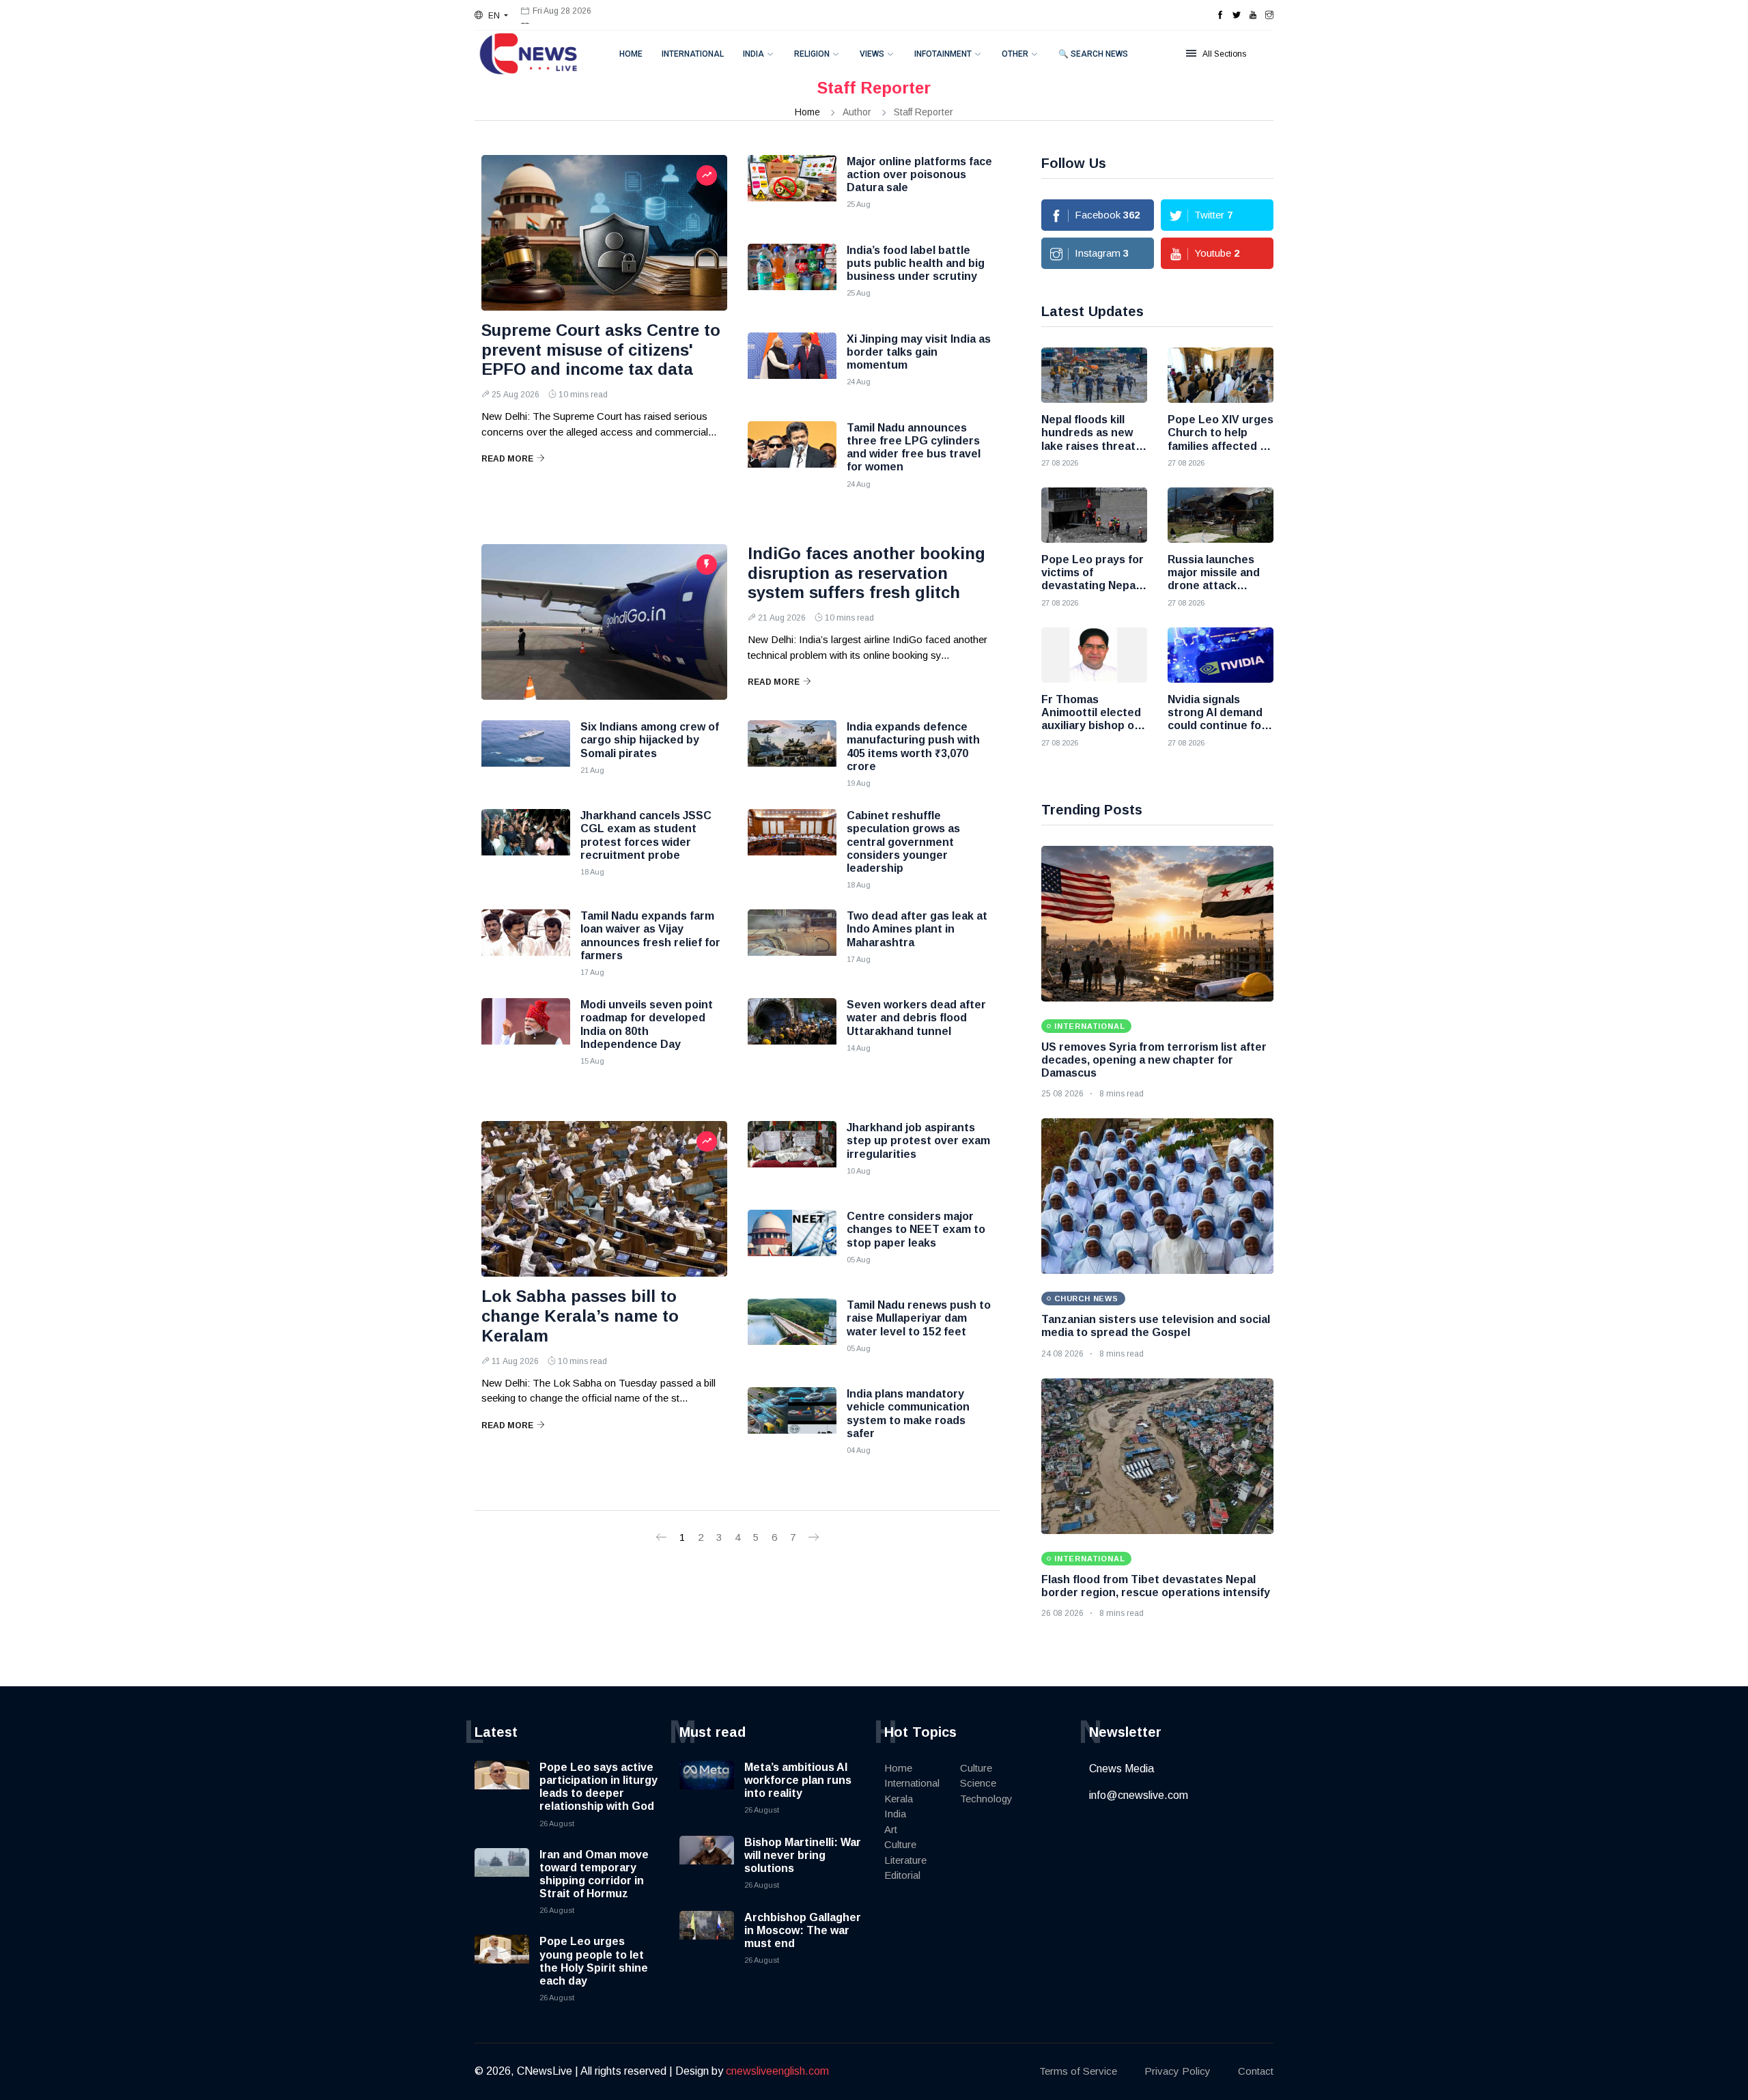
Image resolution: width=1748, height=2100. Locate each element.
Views (872, 54)
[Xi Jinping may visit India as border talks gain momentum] (792, 367)
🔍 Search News (1093, 54)
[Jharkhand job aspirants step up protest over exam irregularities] (792, 1155)
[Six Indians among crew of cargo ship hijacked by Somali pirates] (526, 754)
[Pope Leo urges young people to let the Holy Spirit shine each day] (502, 1962)
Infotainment (943, 54)
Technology (986, 1799)
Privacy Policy (1178, 2071)
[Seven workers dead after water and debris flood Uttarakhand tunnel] (792, 1032)
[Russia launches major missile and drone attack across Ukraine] (1221, 515)
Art (891, 1829)
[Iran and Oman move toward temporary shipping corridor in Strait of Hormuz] (502, 1875)
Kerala (899, 1799)
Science (978, 1783)
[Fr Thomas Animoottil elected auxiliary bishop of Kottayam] (1094, 655)
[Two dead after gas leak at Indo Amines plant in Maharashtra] (792, 943)
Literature (905, 1860)
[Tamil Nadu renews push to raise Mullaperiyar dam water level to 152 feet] (792, 1333)
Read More (507, 459)
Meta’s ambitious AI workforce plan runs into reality (798, 1780)
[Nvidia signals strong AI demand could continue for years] (1221, 655)
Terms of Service (1078, 2071)
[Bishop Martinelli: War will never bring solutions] (707, 1863)
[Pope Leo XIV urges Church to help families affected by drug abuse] (1221, 375)
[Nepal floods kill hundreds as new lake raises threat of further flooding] (1094, 375)
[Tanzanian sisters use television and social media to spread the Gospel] (1157, 1196)
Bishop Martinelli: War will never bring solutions (803, 1855)
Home (631, 54)
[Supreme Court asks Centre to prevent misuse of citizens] (604, 233)
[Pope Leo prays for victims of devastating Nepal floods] (1094, 515)
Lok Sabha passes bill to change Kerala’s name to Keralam (580, 1316)
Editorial (902, 1875)
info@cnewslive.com (1139, 1795)
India (753, 54)
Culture (900, 1844)
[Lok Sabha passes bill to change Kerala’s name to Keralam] (604, 1199)
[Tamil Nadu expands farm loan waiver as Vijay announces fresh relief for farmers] (526, 943)
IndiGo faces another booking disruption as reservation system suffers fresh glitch (866, 573)
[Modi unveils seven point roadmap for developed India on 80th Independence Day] (526, 1032)
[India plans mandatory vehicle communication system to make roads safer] (792, 1421)
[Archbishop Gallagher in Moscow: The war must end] (707, 1938)
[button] (491, 16)
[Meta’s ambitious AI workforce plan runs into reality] (707, 1788)
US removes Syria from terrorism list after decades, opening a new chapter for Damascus (1154, 1060)
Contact (1256, 2071)
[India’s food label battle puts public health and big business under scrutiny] (792, 278)
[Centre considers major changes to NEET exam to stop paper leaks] (792, 1244)
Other (1015, 54)
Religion (812, 54)
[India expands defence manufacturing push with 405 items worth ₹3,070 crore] (792, 754)
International (693, 54)
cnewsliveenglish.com (777, 2071)
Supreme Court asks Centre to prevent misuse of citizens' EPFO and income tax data (601, 350)
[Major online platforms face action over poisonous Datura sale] (792, 189)
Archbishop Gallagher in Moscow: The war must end (803, 1930)
